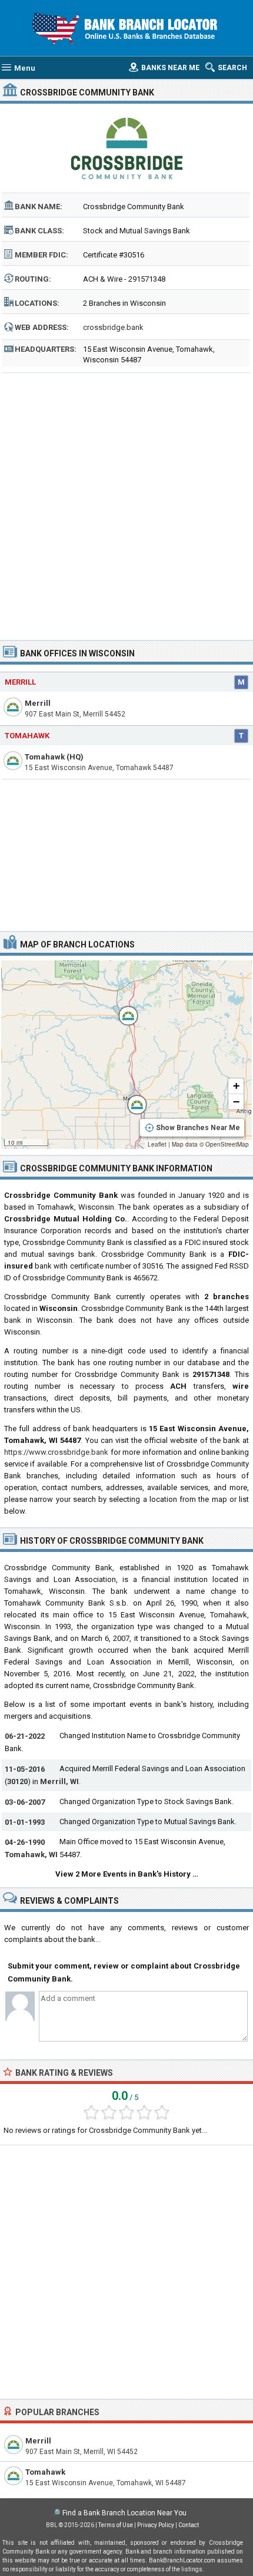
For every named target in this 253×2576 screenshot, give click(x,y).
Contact (189, 2525)
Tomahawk (27, 736)
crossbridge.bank (113, 327)
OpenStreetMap (227, 1144)
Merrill (20, 682)
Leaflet (157, 1144)
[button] (122, 1010)
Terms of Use (116, 2525)
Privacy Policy (156, 2525)
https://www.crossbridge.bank (56, 1452)
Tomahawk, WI (31, 1855)
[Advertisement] (126, 503)
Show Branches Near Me (198, 1128)
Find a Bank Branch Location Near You (124, 2513)
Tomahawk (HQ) (54, 757)
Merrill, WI (59, 1781)
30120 (17, 1781)
